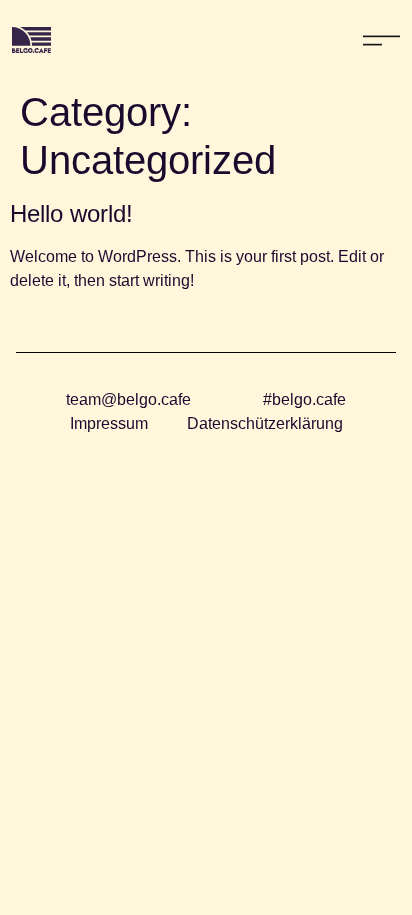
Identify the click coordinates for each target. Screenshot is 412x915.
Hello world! (71, 213)
